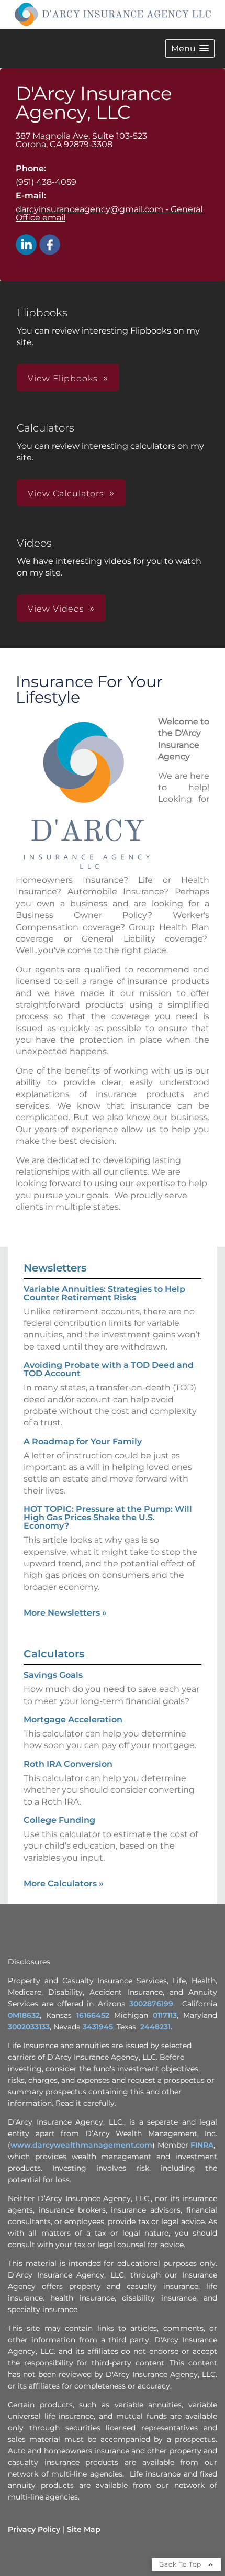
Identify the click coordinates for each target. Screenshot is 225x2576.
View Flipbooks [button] (63, 378)
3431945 (98, 2027)
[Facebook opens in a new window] (50, 245)
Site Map (84, 2529)
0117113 (165, 2015)
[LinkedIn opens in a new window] (26, 245)
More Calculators (64, 1883)
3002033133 (29, 2027)
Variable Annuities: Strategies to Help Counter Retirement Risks (104, 1293)
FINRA (202, 2145)
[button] (190, 48)
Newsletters (55, 1268)
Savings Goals (53, 1675)
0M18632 (24, 2015)
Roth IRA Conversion (68, 1764)
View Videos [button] (56, 609)
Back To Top (181, 2564)
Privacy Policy (34, 2529)
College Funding (59, 1820)
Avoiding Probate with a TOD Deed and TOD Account (109, 1369)
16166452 (93, 2015)
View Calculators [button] (66, 494)
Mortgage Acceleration (73, 1720)
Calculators (54, 1654)
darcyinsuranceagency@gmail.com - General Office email (109, 213)
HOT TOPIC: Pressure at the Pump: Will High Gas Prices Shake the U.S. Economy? (108, 1517)
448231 (157, 2027)
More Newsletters (65, 1613)
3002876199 (151, 2004)
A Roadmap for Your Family (83, 1441)
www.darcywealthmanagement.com (81, 2145)
